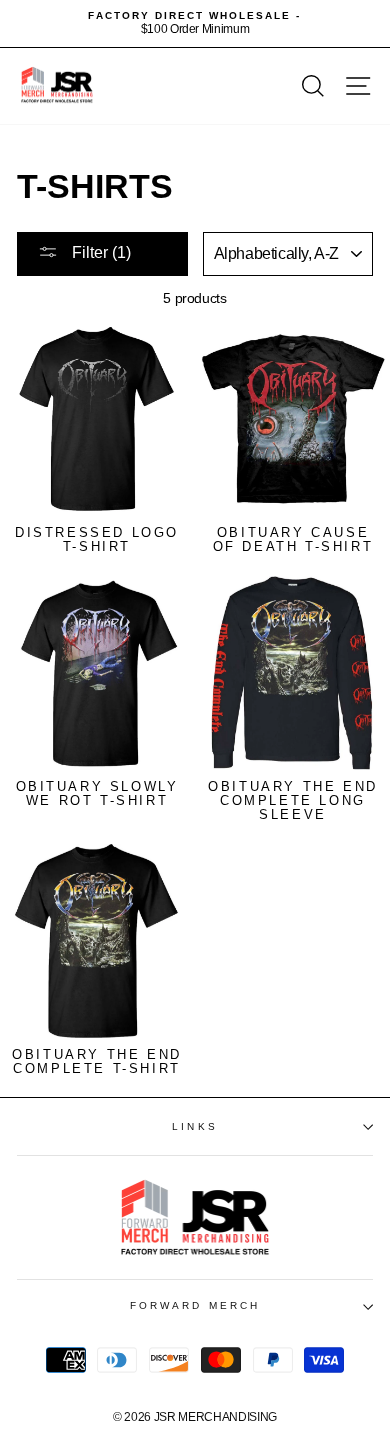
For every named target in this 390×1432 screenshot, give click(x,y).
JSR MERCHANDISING (215, 1417)
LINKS (194, 1126)
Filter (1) (99, 252)
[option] (195, 23)
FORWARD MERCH (195, 1305)
